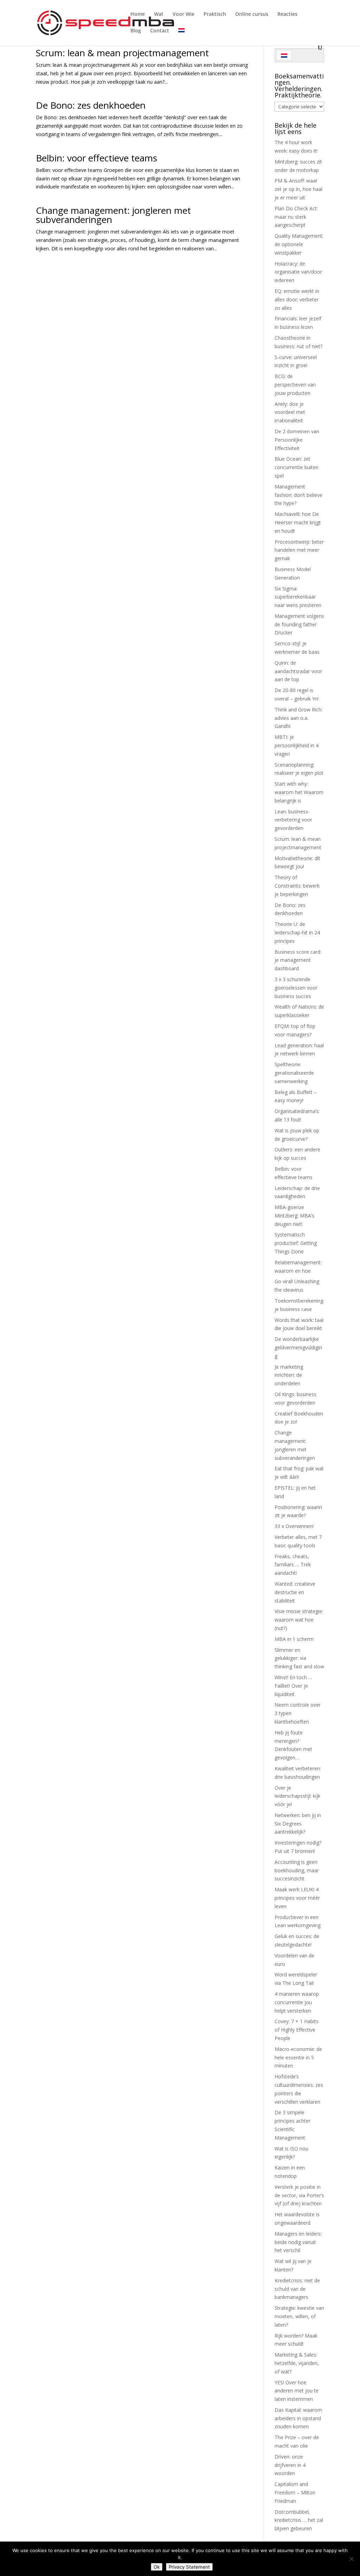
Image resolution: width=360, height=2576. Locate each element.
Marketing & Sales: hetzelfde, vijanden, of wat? (297, 2363)
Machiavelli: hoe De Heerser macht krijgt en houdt (298, 522)
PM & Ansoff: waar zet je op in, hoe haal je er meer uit (298, 189)
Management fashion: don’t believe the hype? (298, 495)
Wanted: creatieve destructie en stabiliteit (295, 1592)
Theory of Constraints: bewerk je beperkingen (297, 886)
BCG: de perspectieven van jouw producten (295, 385)
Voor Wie (184, 14)
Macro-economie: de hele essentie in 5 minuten (298, 2057)
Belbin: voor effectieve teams (97, 158)
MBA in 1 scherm (294, 1639)
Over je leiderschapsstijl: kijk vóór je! (297, 1796)
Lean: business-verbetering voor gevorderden (293, 820)
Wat (159, 14)
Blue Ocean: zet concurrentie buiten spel (297, 467)
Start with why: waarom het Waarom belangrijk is (299, 792)
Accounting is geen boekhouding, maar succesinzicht (297, 1870)
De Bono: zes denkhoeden (91, 105)
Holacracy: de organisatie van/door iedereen (298, 272)
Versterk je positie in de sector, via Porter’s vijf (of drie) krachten (299, 2195)
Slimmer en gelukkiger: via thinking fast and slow (299, 1658)
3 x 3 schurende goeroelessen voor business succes (296, 988)
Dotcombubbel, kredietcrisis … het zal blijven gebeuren (299, 2520)
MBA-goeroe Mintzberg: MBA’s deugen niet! (294, 1216)
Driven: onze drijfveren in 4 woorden (290, 2465)
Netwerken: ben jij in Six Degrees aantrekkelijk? (298, 1824)
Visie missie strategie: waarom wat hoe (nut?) (299, 1620)
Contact (160, 31)
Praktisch (215, 14)
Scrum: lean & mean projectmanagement (122, 53)
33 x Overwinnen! (294, 1526)
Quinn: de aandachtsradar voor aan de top (298, 671)
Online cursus (252, 14)
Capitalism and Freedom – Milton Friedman (295, 2492)
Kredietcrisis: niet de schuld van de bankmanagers (297, 2289)
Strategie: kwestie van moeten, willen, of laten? (299, 2316)
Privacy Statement (189, 2567)
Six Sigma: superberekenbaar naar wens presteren (298, 597)
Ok (157, 2567)
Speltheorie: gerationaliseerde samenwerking (294, 1073)
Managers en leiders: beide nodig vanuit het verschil (298, 2242)
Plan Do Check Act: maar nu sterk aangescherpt (296, 217)
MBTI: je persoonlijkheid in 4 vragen (297, 745)
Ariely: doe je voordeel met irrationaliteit (290, 412)
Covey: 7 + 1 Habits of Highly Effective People (297, 2030)
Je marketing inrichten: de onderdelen (289, 1375)
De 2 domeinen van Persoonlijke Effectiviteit (297, 440)
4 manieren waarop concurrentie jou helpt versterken (297, 2002)
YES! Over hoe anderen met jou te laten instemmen (297, 2391)
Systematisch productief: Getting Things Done (296, 1243)
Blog (136, 31)
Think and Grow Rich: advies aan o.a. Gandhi (298, 718)
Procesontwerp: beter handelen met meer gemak (299, 550)
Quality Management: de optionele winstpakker (299, 244)
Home (138, 14)
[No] (351, 2559)
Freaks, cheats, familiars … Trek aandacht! (293, 1565)
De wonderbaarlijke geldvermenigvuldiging (298, 1347)
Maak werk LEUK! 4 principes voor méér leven (297, 1898)
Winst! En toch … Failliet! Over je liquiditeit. (293, 1686)
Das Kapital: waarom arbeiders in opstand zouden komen (298, 2418)
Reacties (287, 14)
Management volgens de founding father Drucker (299, 624)
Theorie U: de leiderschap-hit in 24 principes (297, 932)
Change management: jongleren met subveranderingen (113, 215)
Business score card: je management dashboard (298, 960)
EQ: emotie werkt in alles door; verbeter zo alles (297, 299)
